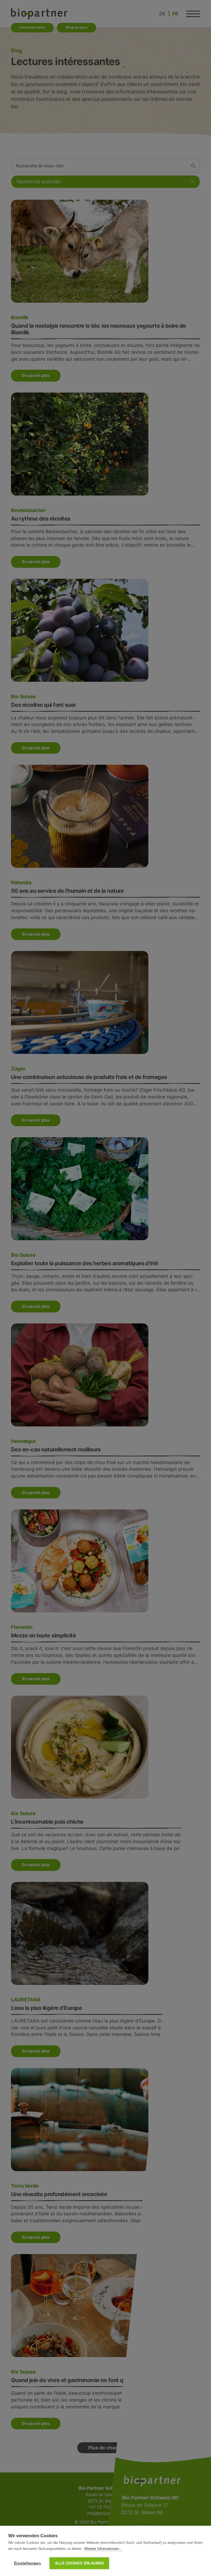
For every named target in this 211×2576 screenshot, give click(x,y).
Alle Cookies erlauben (79, 2563)
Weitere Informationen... (103, 2549)
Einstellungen (27, 2563)
